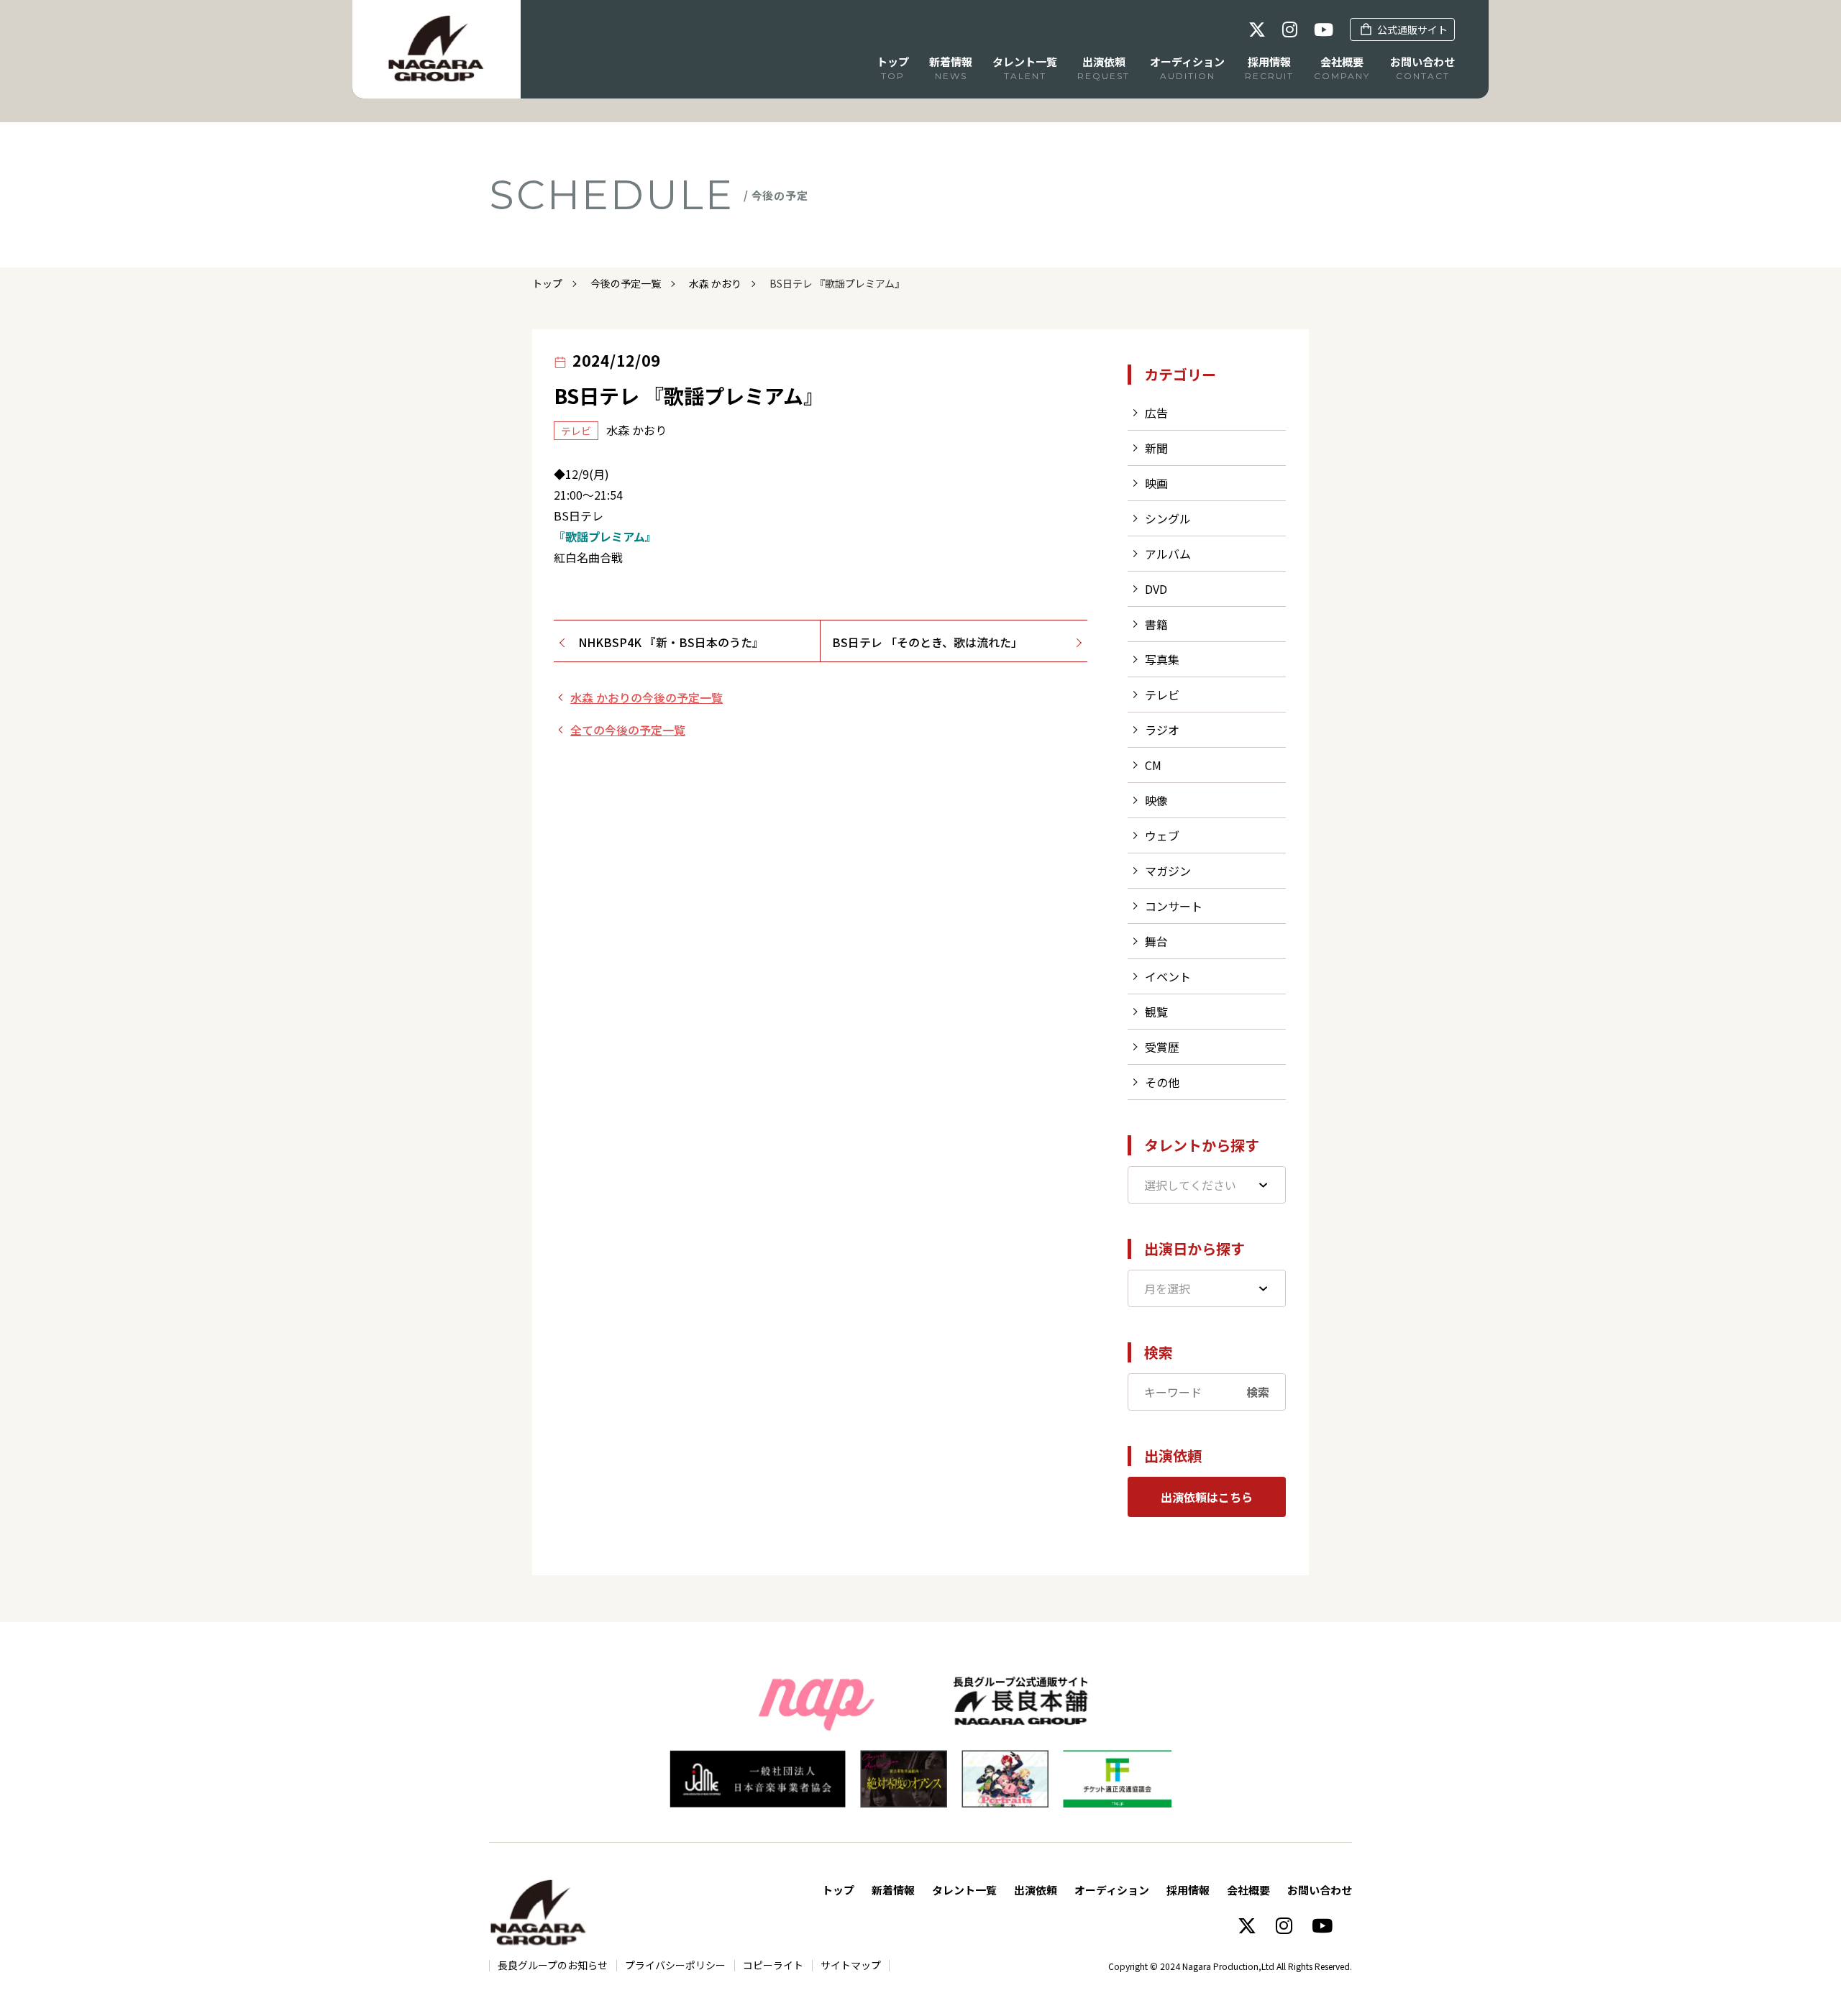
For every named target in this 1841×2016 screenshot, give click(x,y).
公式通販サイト (1412, 29)
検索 (1258, 1392)
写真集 (1162, 659)
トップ (547, 283)
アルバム (1168, 554)
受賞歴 (1162, 1047)
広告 (1156, 413)
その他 (1162, 1082)
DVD (1156, 589)
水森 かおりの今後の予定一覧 (647, 697)
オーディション (1112, 1890)
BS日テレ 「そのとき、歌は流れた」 (927, 642)
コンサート (1174, 906)
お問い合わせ (1320, 1890)
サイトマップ (851, 1965)
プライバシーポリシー (675, 1965)
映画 (1156, 483)
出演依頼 (1036, 1890)
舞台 (1156, 941)
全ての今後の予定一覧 (628, 730)
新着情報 (893, 1890)
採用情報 (1188, 1890)
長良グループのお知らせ (553, 1965)
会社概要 (1248, 1890)
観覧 (1156, 1012)
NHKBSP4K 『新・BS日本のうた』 (671, 642)
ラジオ (1162, 730)
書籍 (1156, 624)
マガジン (1168, 871)
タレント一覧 (964, 1890)
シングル (1168, 518)
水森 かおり (715, 283)
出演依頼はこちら (1207, 1497)
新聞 (1156, 448)
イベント (1168, 976)
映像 (1156, 800)
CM (1153, 765)
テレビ (1162, 695)
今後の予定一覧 (626, 283)
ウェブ (1162, 835)
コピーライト (773, 1965)
